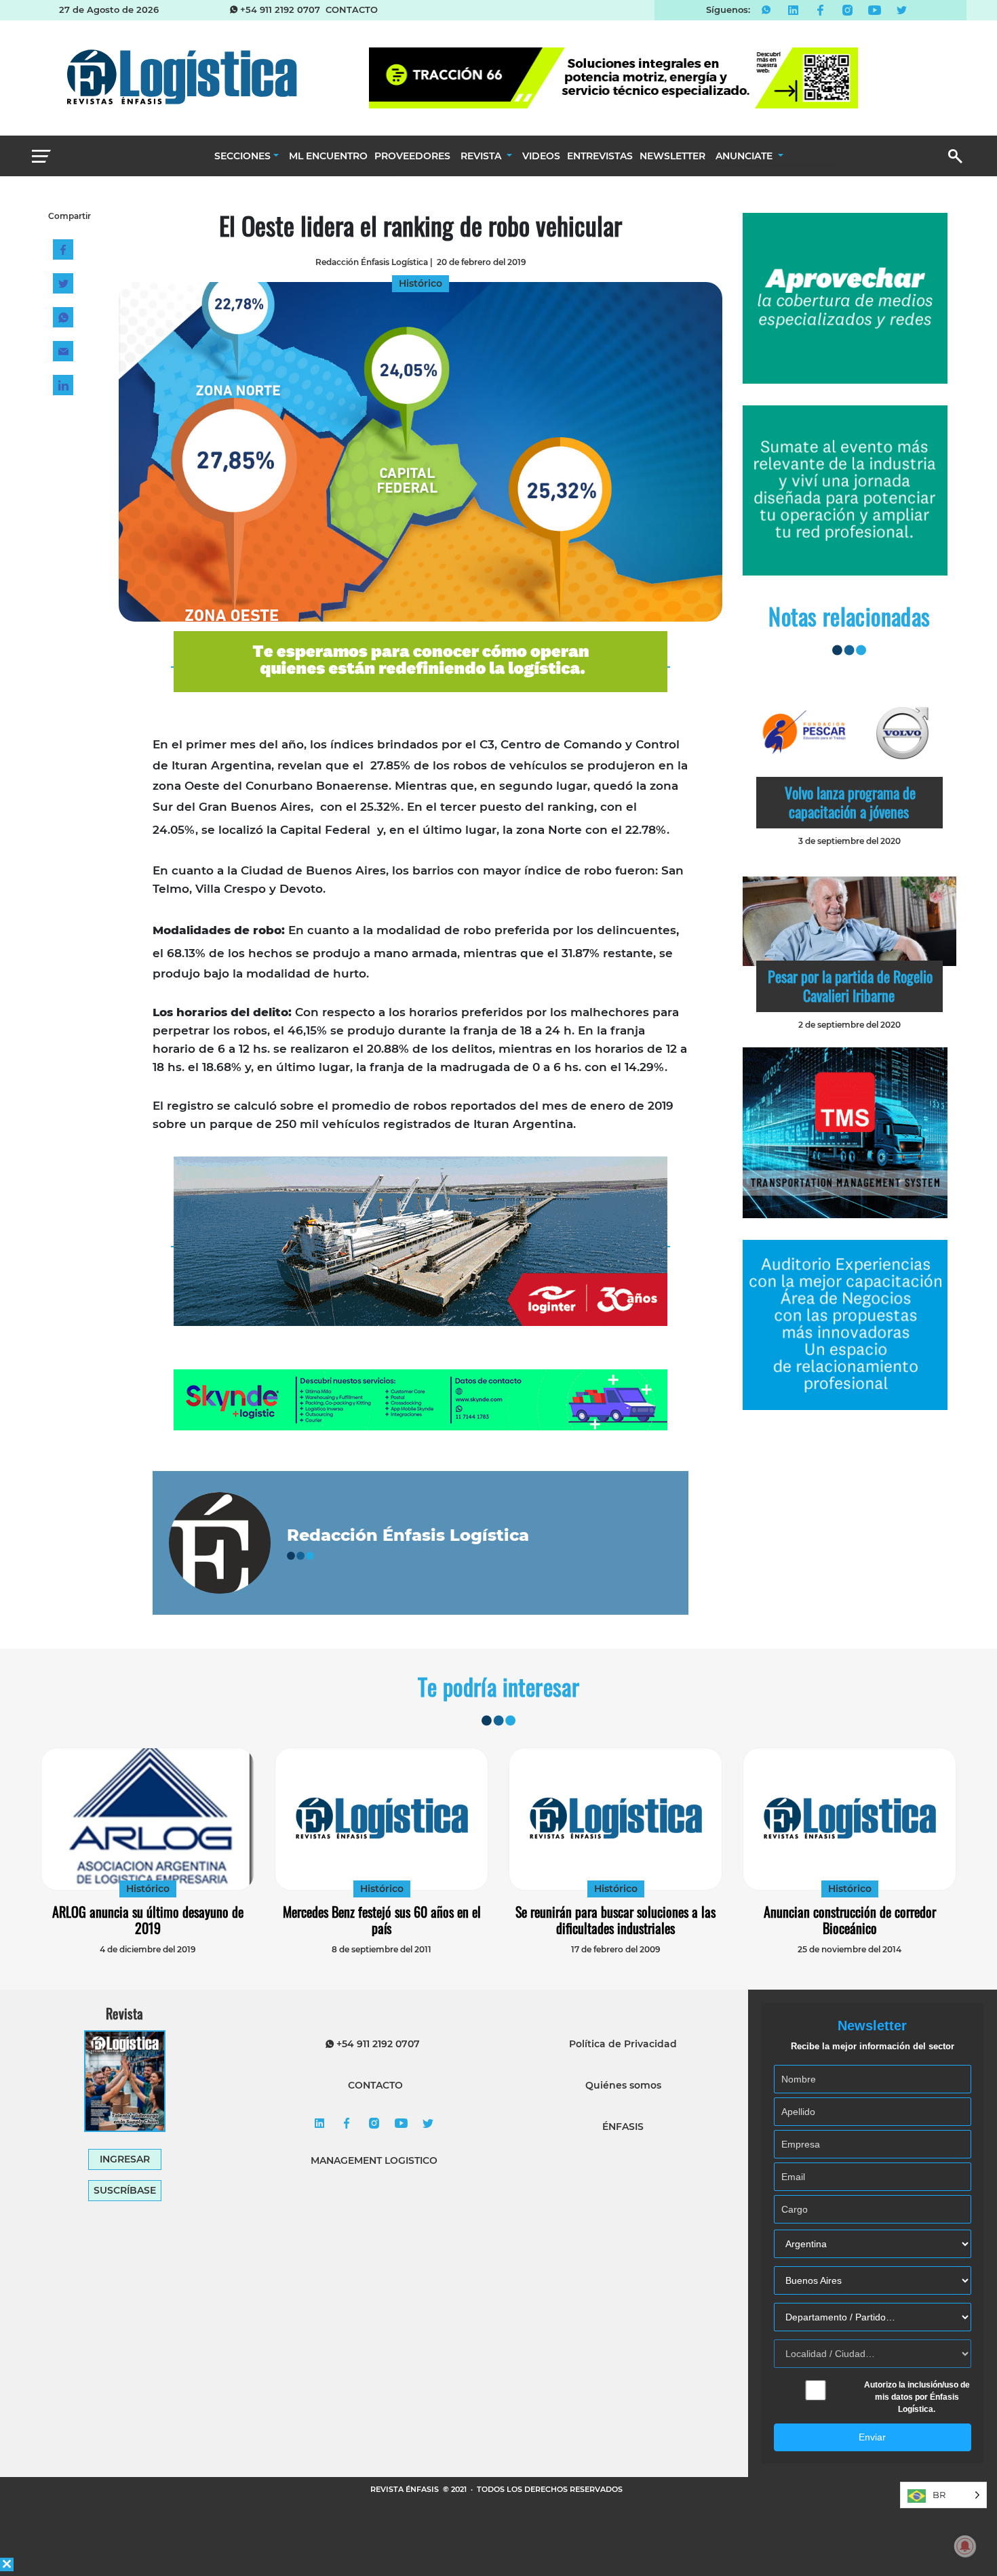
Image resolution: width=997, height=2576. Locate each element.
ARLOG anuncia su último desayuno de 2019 (148, 1920)
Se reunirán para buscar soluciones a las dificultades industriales (615, 1920)
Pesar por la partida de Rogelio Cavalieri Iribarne (850, 986)
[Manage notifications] (965, 2546)
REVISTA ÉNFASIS (406, 2489)
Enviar (872, 2437)
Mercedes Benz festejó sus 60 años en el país (382, 1920)
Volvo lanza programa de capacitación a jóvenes (850, 802)
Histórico (148, 1889)
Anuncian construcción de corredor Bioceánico (850, 1920)
